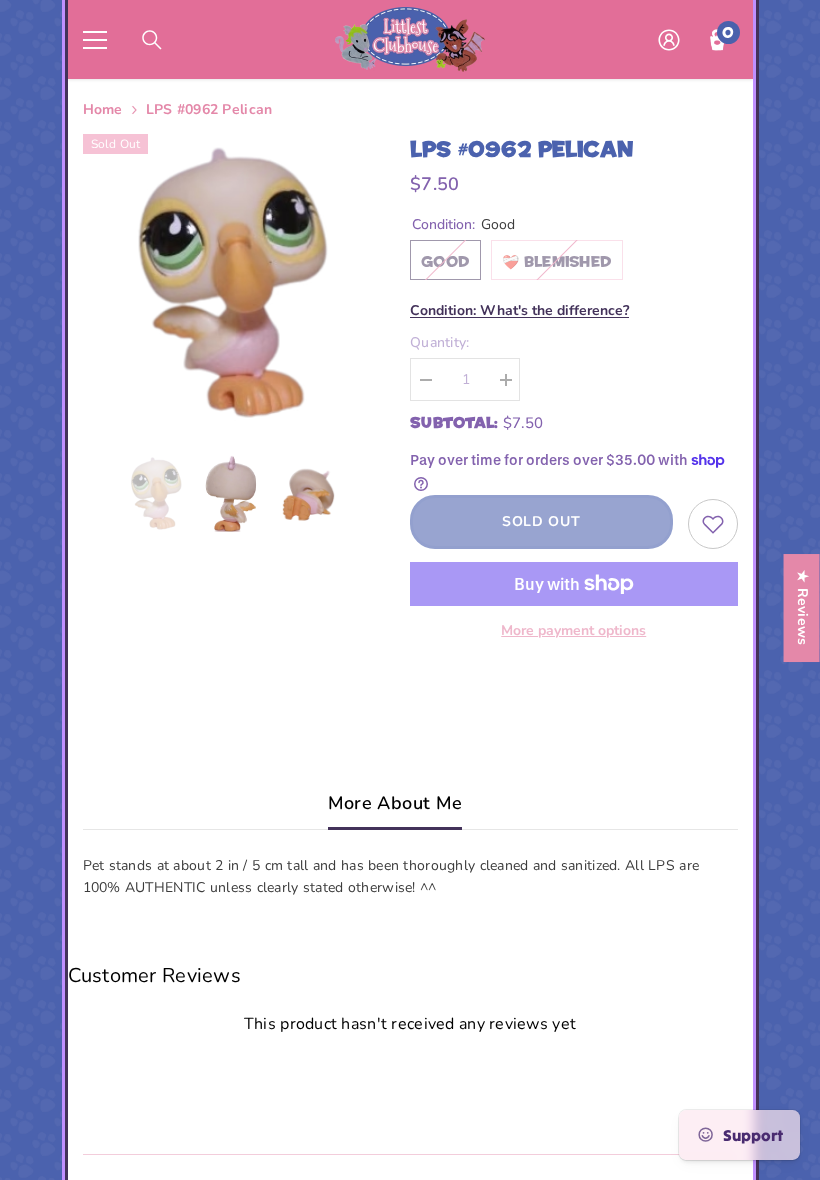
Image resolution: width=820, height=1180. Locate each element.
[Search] (152, 40)
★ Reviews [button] (802, 608)
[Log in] (669, 40)
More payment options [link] (573, 630)
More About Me (395, 803)
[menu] (95, 40)
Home (103, 109)
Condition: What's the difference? (519, 310)
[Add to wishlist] (713, 524)
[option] (232, 283)
